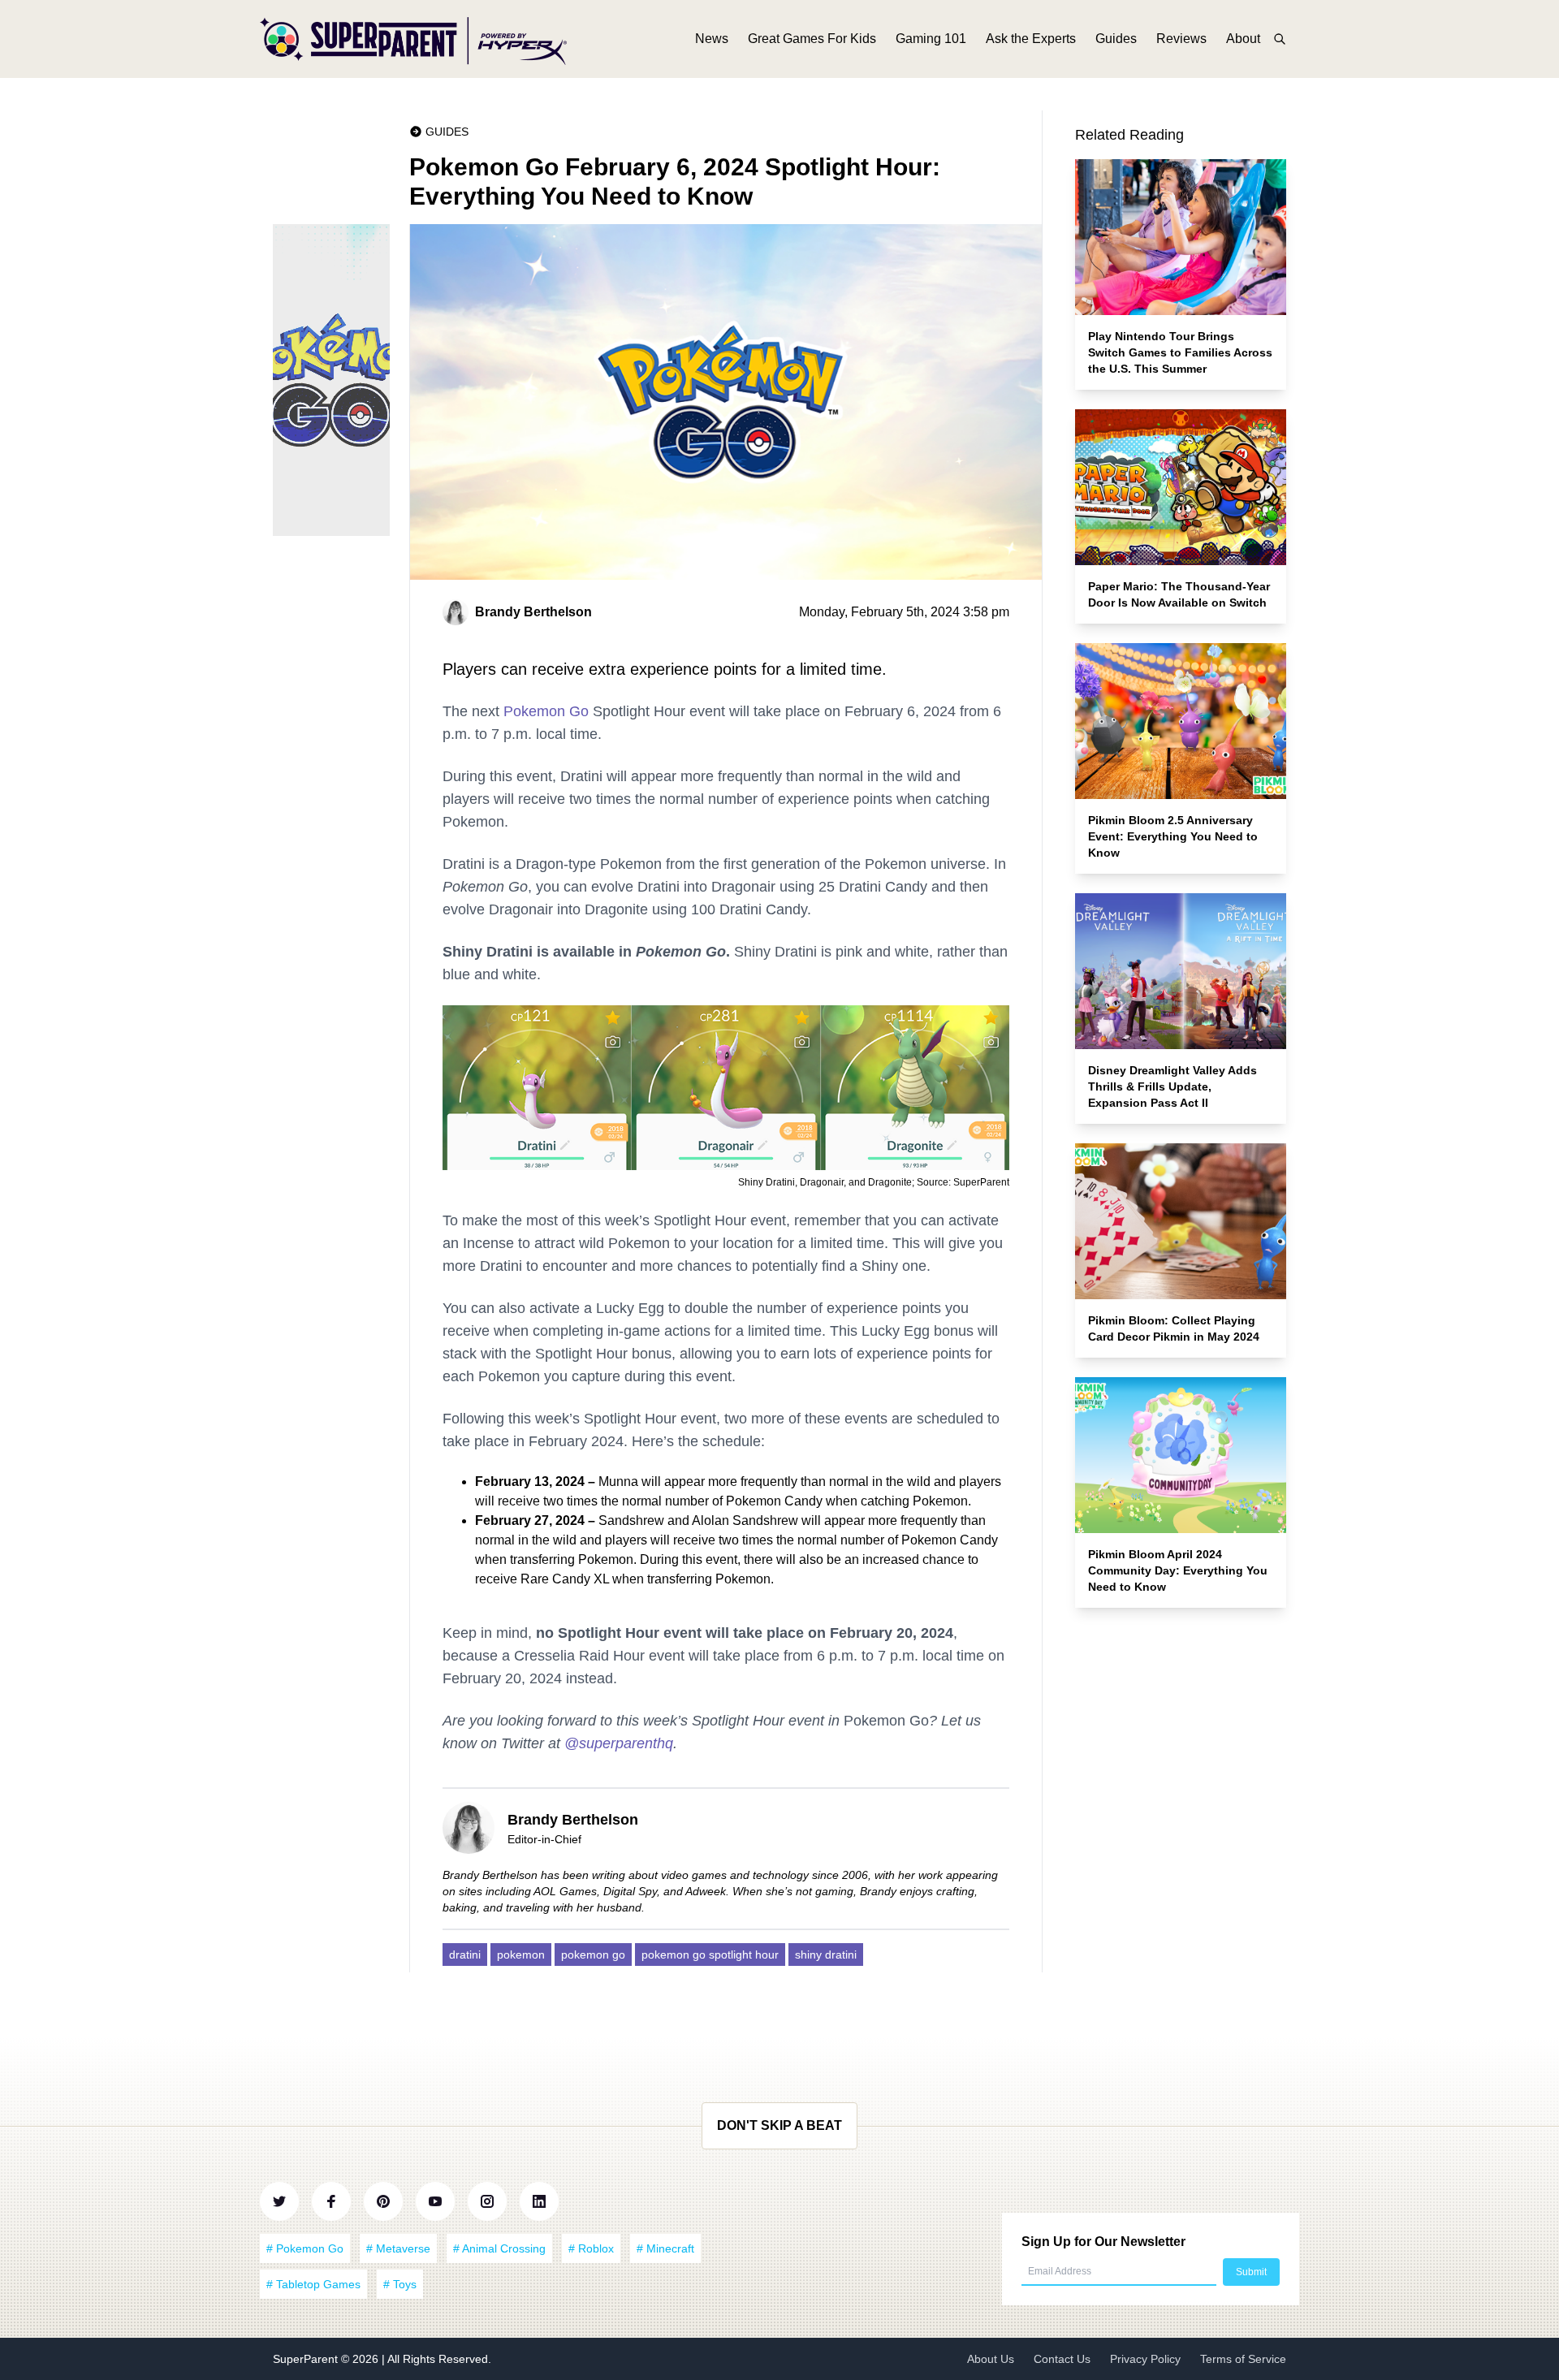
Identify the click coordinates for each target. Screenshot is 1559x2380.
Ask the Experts (1031, 39)
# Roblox (591, 2248)
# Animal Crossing (499, 2248)
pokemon (521, 1955)
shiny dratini (826, 1955)
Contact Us (1062, 2359)
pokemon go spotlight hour (710, 1955)
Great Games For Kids (812, 39)
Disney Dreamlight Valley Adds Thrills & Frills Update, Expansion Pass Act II (1172, 1086)
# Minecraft (665, 2248)
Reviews (1181, 39)
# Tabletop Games (313, 2284)
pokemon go (593, 1955)
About (1243, 39)
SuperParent (307, 2359)
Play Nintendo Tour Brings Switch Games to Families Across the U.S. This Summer (1180, 352)
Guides (1116, 39)
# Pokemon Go (305, 2248)
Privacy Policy (1145, 2359)
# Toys (400, 2284)
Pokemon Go (546, 711)
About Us (991, 2359)
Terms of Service (1243, 2359)
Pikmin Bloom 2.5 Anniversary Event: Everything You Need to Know (1173, 836)
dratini (465, 1955)
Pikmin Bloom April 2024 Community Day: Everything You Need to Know (1178, 1570)
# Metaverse (398, 2248)
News (712, 39)
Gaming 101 (931, 39)
